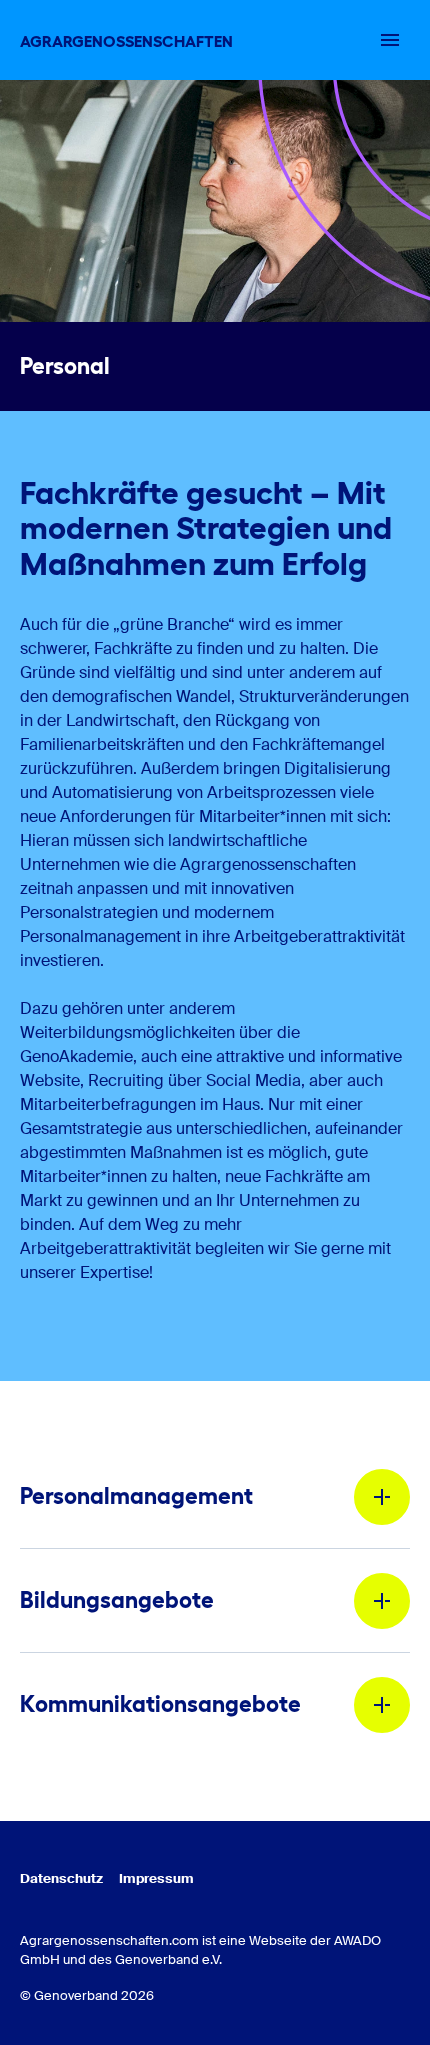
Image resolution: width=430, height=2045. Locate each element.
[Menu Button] (390, 40)
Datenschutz (61, 1878)
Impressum (156, 1878)
